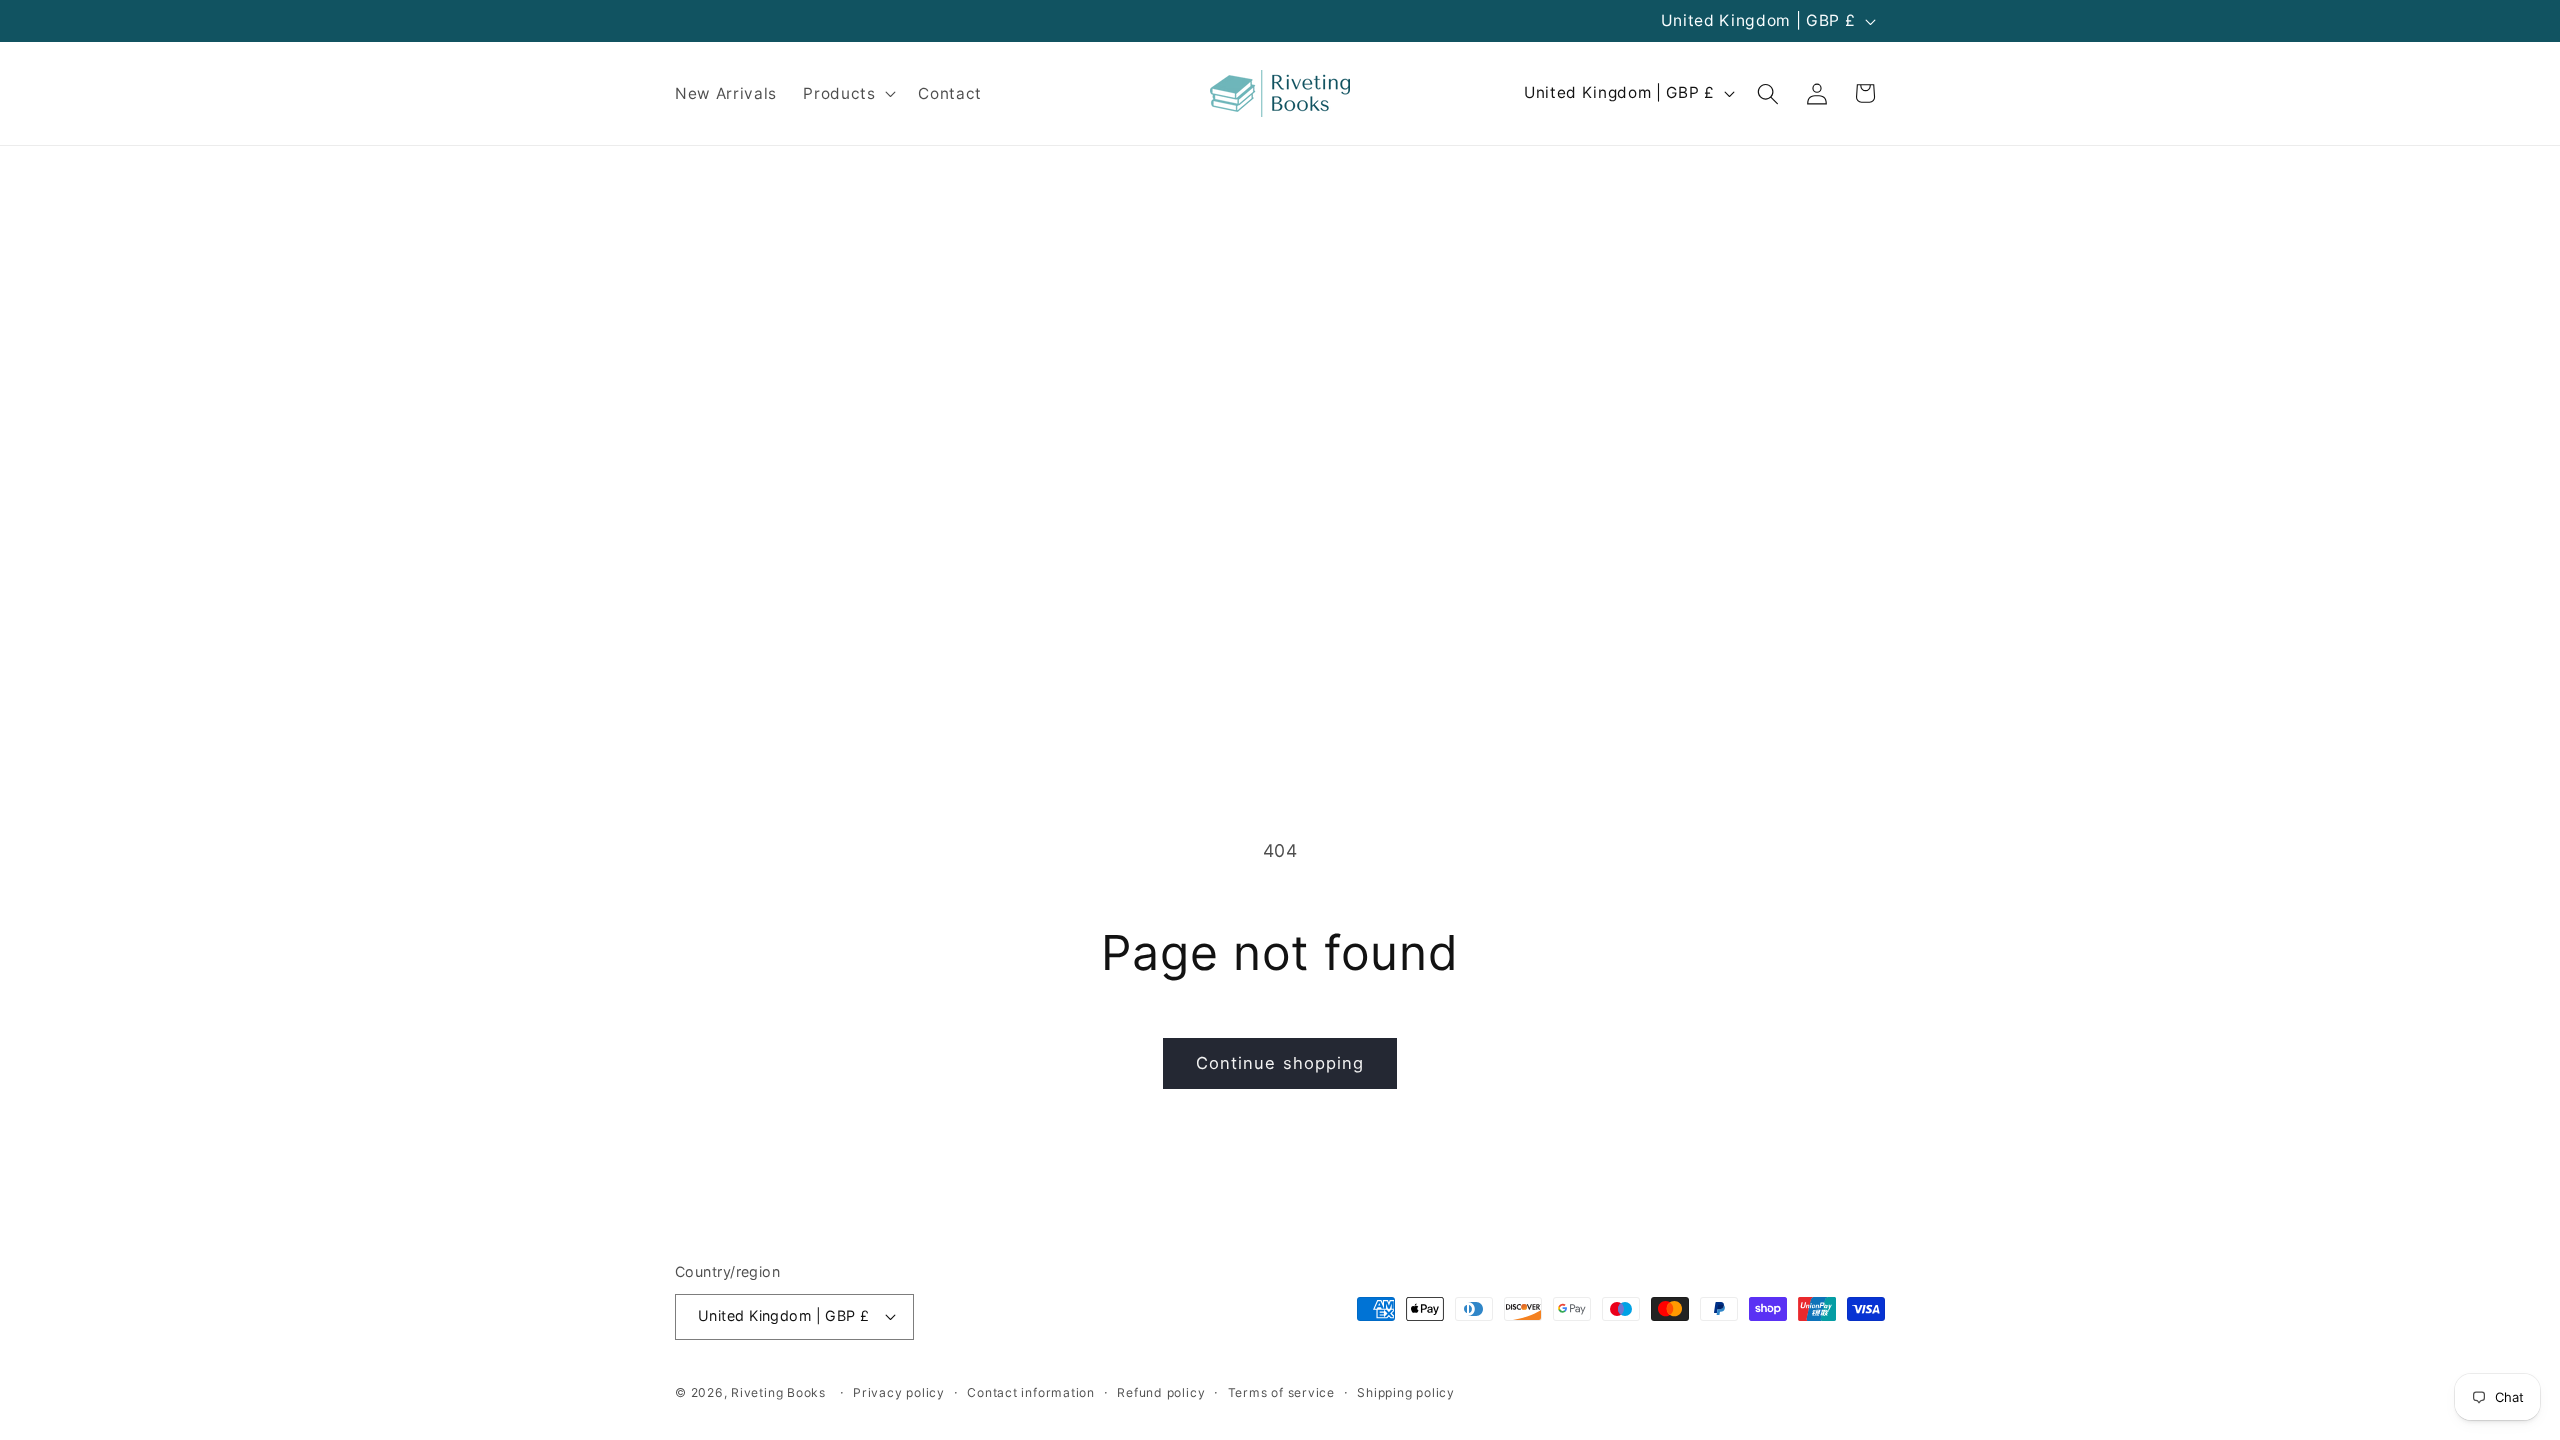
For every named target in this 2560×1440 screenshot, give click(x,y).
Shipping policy (1406, 1392)
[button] (847, 94)
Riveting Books (778, 1392)
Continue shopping (1280, 1063)
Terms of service (1281, 1392)
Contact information (1031, 1392)
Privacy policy (899, 1392)
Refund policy (1161, 1392)
